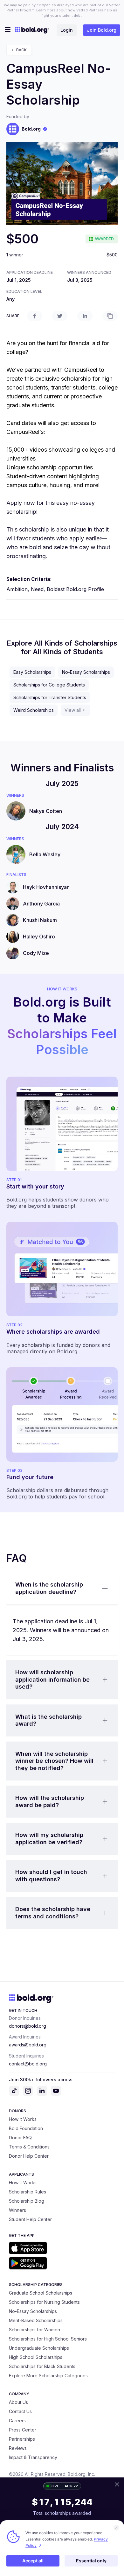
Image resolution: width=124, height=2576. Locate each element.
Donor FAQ (20, 2138)
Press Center (23, 2430)
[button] (62, 1588)
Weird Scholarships (34, 710)
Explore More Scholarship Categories (48, 2376)
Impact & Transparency (33, 2457)
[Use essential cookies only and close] (116, 2528)
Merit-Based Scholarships (36, 2320)
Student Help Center (30, 2219)
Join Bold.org (102, 30)
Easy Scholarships (32, 672)
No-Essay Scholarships (86, 672)
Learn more (46, 10)
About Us (18, 2402)
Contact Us (20, 2411)
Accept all (33, 2561)
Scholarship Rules (28, 2192)
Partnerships (22, 2439)
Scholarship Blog (27, 2201)
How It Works (23, 2119)
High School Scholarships (36, 2357)
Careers (17, 2421)
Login (67, 30)
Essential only (91, 2561)
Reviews (18, 2448)
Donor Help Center (29, 2156)
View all (73, 710)
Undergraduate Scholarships (39, 2348)
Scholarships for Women (34, 2330)
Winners (17, 2210)
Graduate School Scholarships (41, 2293)
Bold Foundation (26, 2128)
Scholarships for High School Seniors (48, 2339)
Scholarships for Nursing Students (44, 2302)
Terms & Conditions (29, 2147)
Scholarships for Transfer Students (50, 697)
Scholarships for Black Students (42, 2366)
